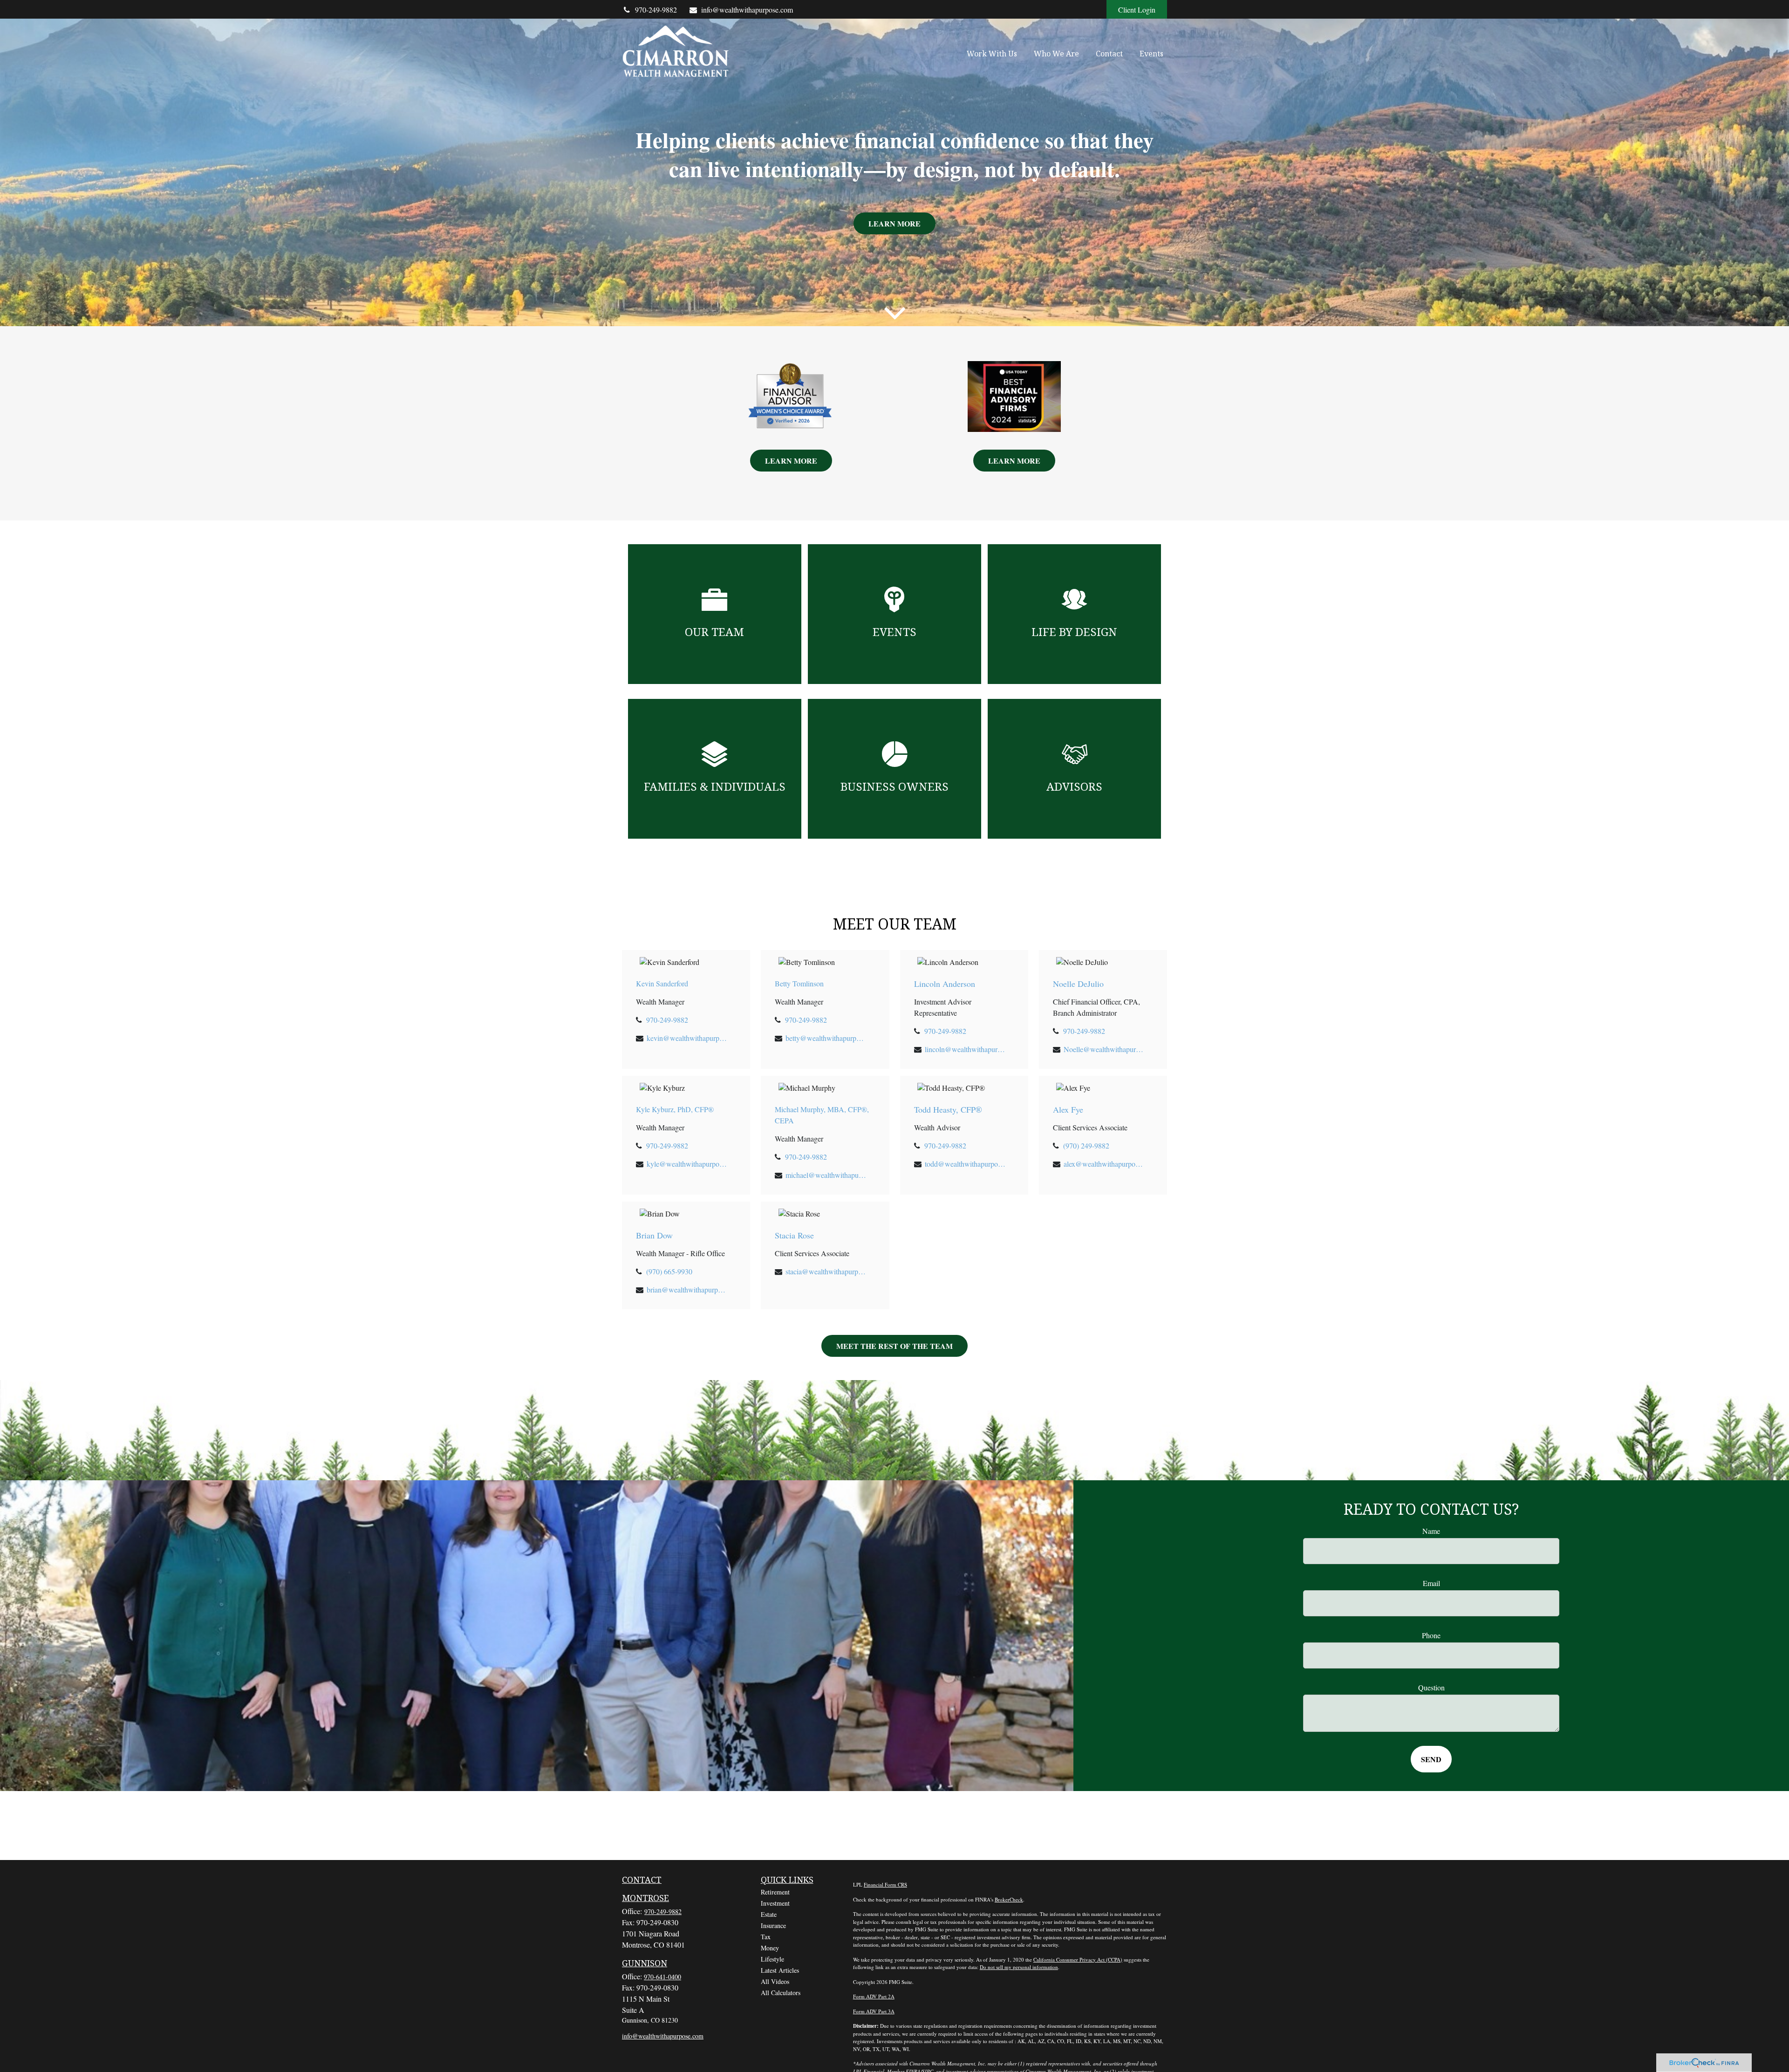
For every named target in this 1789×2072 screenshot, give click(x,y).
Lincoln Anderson (945, 984)
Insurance (773, 1925)
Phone (1431, 1635)
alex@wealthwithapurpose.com (1104, 1164)
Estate (769, 1914)
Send (1431, 1759)
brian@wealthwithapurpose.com (687, 1289)
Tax (766, 1937)
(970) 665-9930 (669, 1271)
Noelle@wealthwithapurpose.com (1104, 1049)
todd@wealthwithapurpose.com (966, 1164)
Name (1431, 1531)
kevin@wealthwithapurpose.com (687, 1038)
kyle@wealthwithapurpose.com (687, 1164)
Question (1431, 1687)
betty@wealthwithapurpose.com (826, 1038)
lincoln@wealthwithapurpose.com (966, 1049)
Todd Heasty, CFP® (948, 1109)
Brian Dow (654, 1235)
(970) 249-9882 (1086, 1145)
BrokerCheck (1009, 1899)
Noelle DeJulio (1078, 984)
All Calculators (781, 1993)
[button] (992, 53)
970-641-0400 (662, 1977)
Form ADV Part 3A (874, 2011)
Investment (775, 1903)
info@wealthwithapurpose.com (747, 10)
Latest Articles (780, 1970)
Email (1431, 1583)
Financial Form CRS (885, 1884)
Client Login (1137, 10)
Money (770, 1948)
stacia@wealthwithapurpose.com (826, 1271)
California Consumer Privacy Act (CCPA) (1078, 1959)
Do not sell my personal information (1019, 1967)
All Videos (775, 1981)
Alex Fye (1068, 1109)
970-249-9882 (656, 10)
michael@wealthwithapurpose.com (826, 1175)
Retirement (775, 1892)
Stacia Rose (794, 1235)
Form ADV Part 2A (874, 1996)
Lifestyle (772, 1959)
